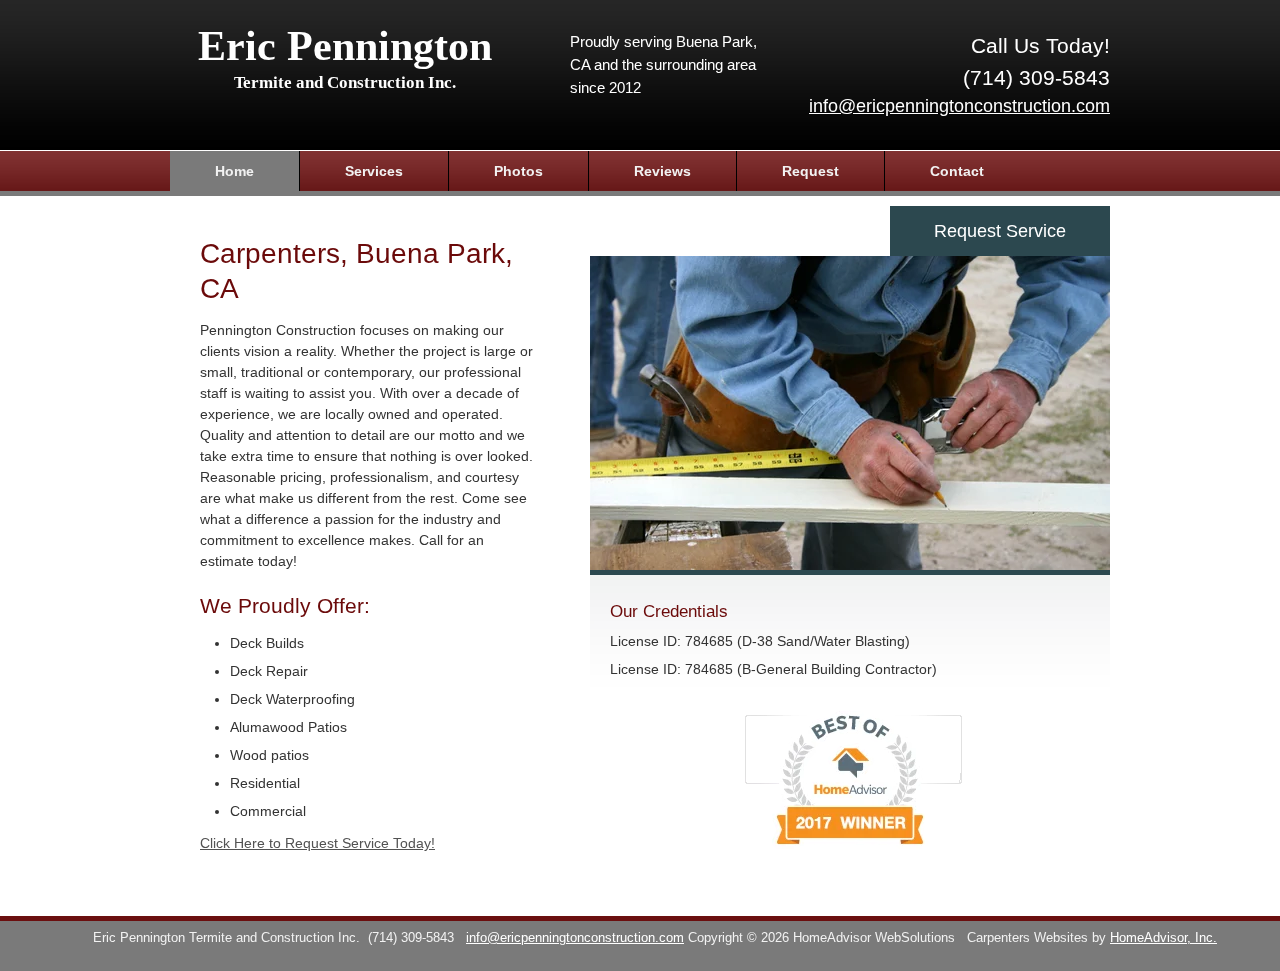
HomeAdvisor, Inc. (1163, 938)
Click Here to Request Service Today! (317, 843)
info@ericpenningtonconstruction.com (959, 106)
